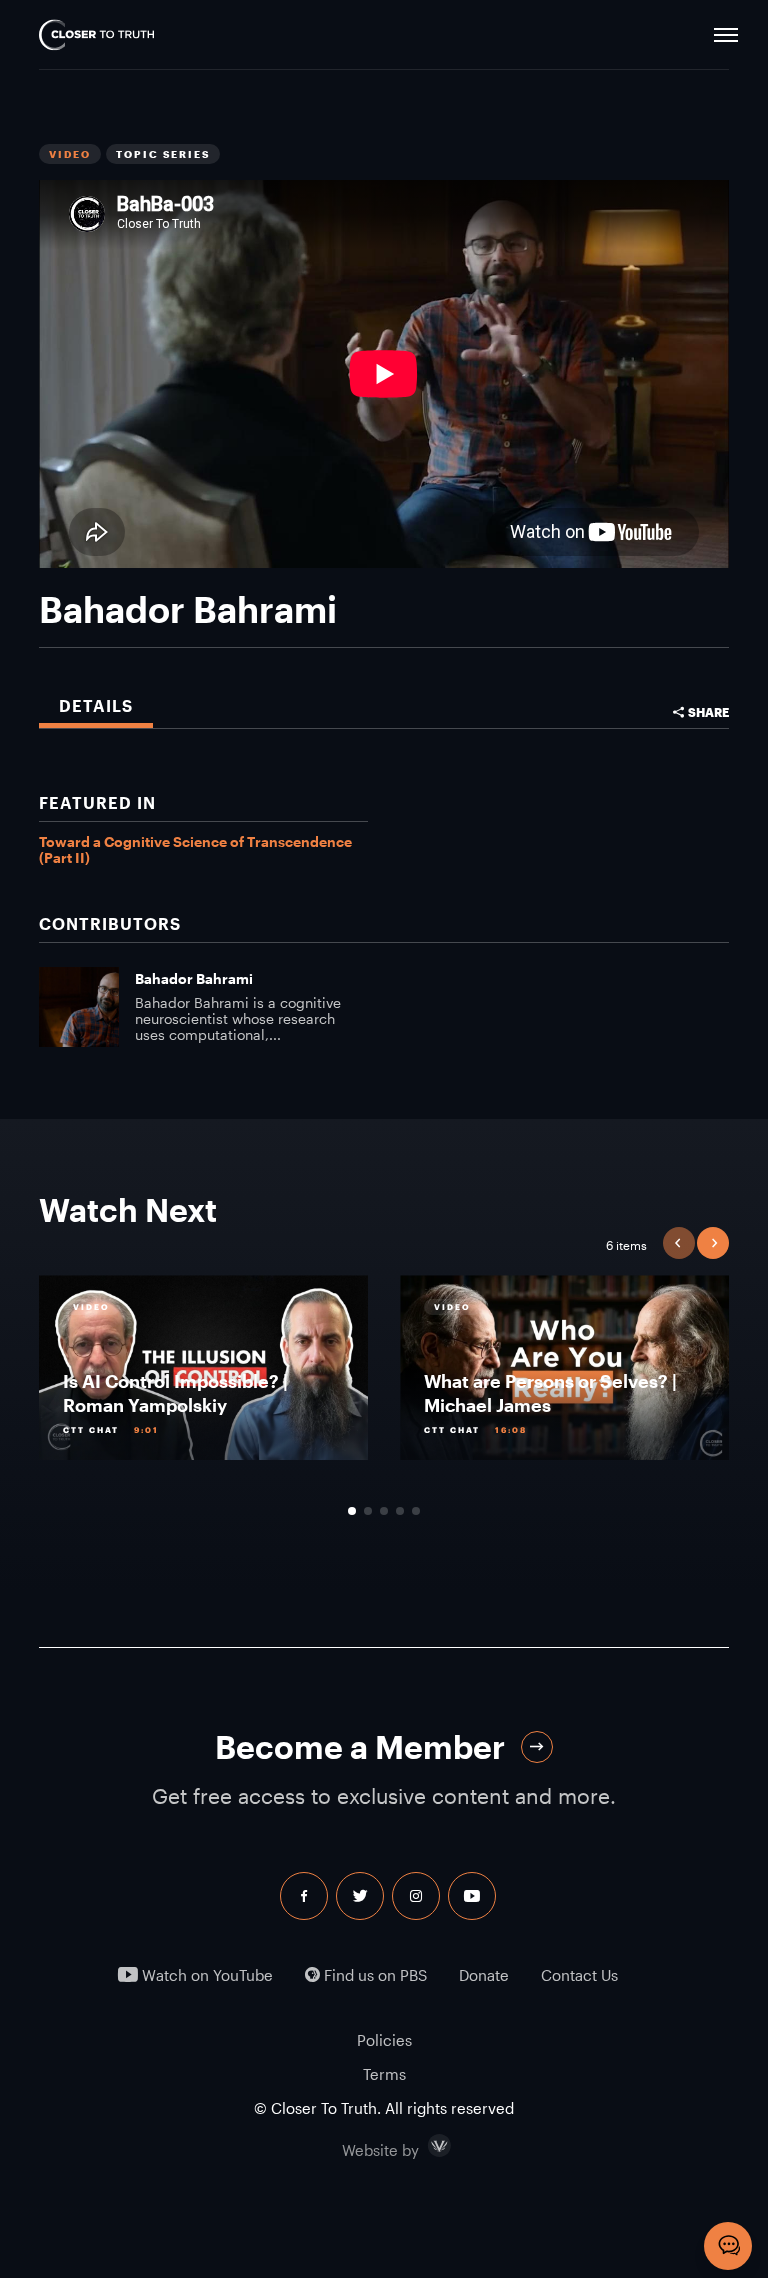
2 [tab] (368, 1511)
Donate (484, 1975)
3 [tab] (384, 1511)
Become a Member (360, 1746)
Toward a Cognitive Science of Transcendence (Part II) (195, 849)
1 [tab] (352, 1511)
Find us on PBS (373, 1975)
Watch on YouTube (205, 1975)
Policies (384, 2040)
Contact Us (579, 1975)
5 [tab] (416, 1511)
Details (96, 705)
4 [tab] (400, 1511)
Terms (384, 2074)
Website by (423, 2146)
